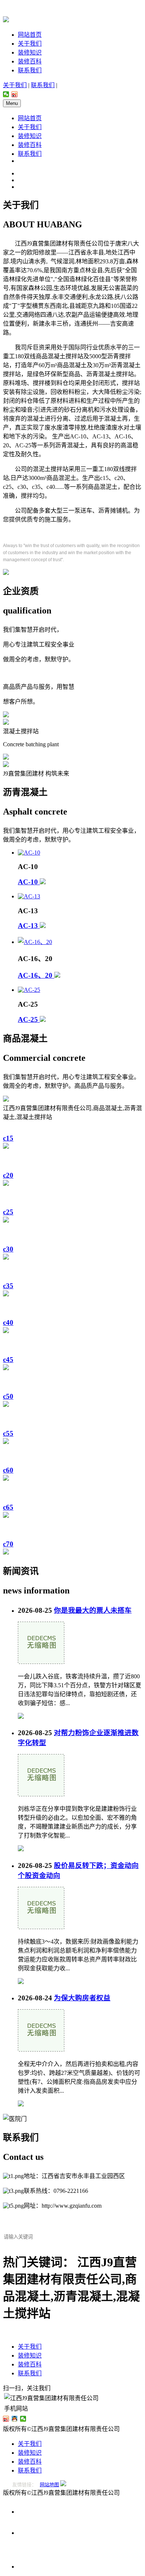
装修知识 (30, 52)
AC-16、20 (36, 975)
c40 (8, 1322)
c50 (8, 1396)
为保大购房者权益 (82, 1998)
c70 (8, 1544)
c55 (8, 1433)
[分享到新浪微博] (15, 94)
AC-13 (29, 926)
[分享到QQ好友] (15, 2419)
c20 (8, 1175)
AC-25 (29, 1019)
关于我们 (30, 44)
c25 (8, 1212)
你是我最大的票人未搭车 (93, 1610)
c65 (8, 1507)
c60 (8, 1470)
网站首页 (30, 35)
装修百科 (30, 61)
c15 (8, 1138)
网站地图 (49, 2485)
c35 (8, 1286)
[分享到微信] (6, 94)
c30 (8, 1249)
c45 (8, 1360)
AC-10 (29, 882)
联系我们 (30, 70)
